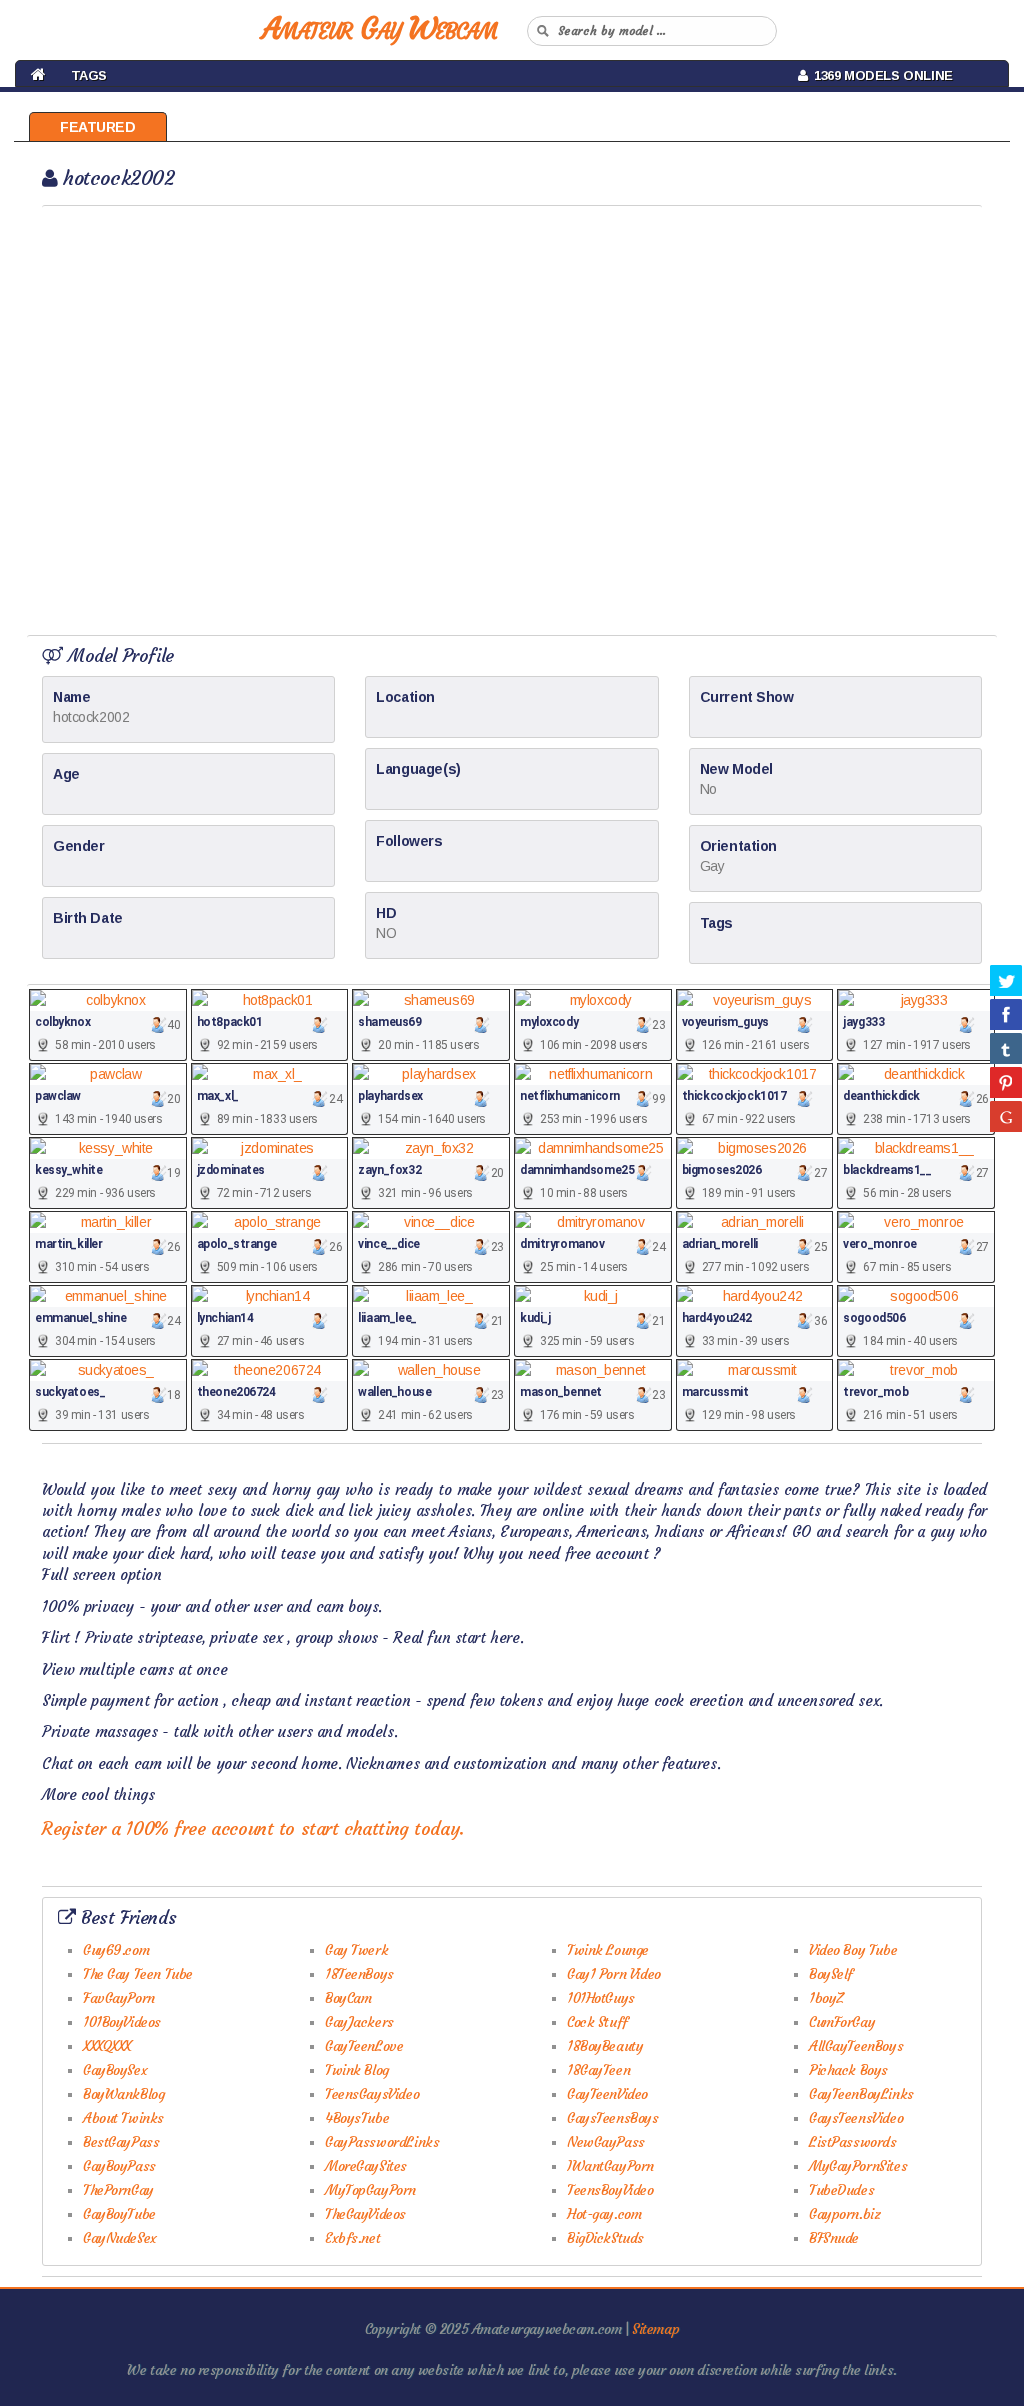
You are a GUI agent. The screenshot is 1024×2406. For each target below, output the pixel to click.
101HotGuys (601, 1998)
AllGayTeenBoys (856, 2046)
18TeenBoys (359, 1974)
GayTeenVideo (607, 2094)
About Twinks (123, 2118)
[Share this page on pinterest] (1006, 1082)
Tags (89, 75)
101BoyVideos (122, 2022)
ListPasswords (853, 2142)
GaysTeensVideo (856, 2118)
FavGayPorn (119, 1998)
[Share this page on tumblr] (1006, 1048)
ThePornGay (118, 2190)
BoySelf (831, 1974)
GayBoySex (115, 2070)
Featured (98, 127)
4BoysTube (357, 2118)
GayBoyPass (119, 2166)
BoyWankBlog (123, 2094)
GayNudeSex (120, 2238)
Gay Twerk (356, 1950)
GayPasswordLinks (382, 2142)
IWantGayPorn (610, 2166)
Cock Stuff (597, 2022)
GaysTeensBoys (613, 2118)
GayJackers (359, 2022)
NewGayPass (606, 2142)
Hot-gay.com (604, 2214)
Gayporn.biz (844, 2214)
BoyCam (348, 1998)
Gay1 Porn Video (614, 1974)
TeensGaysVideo (372, 2094)
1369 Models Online (880, 75)
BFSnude (834, 2238)
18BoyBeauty (605, 2046)
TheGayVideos (365, 2214)
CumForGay (842, 2022)
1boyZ (826, 1998)
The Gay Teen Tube (138, 1974)
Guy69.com (116, 1950)
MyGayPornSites (858, 2166)
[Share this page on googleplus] (1006, 1116)
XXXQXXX (107, 2046)
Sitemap (655, 2329)
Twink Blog (357, 2070)
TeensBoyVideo (610, 2190)
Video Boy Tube (853, 1950)
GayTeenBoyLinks (861, 2094)
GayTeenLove (364, 2046)
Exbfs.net (352, 2238)
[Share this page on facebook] (1006, 1014)
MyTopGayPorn (370, 2190)
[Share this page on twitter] (1006, 980)
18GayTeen (598, 2070)
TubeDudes (841, 2190)
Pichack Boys (848, 2070)
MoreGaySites (366, 2166)
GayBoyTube (119, 2214)
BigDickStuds (605, 2238)
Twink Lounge (608, 1950)
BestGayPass (121, 2142)
